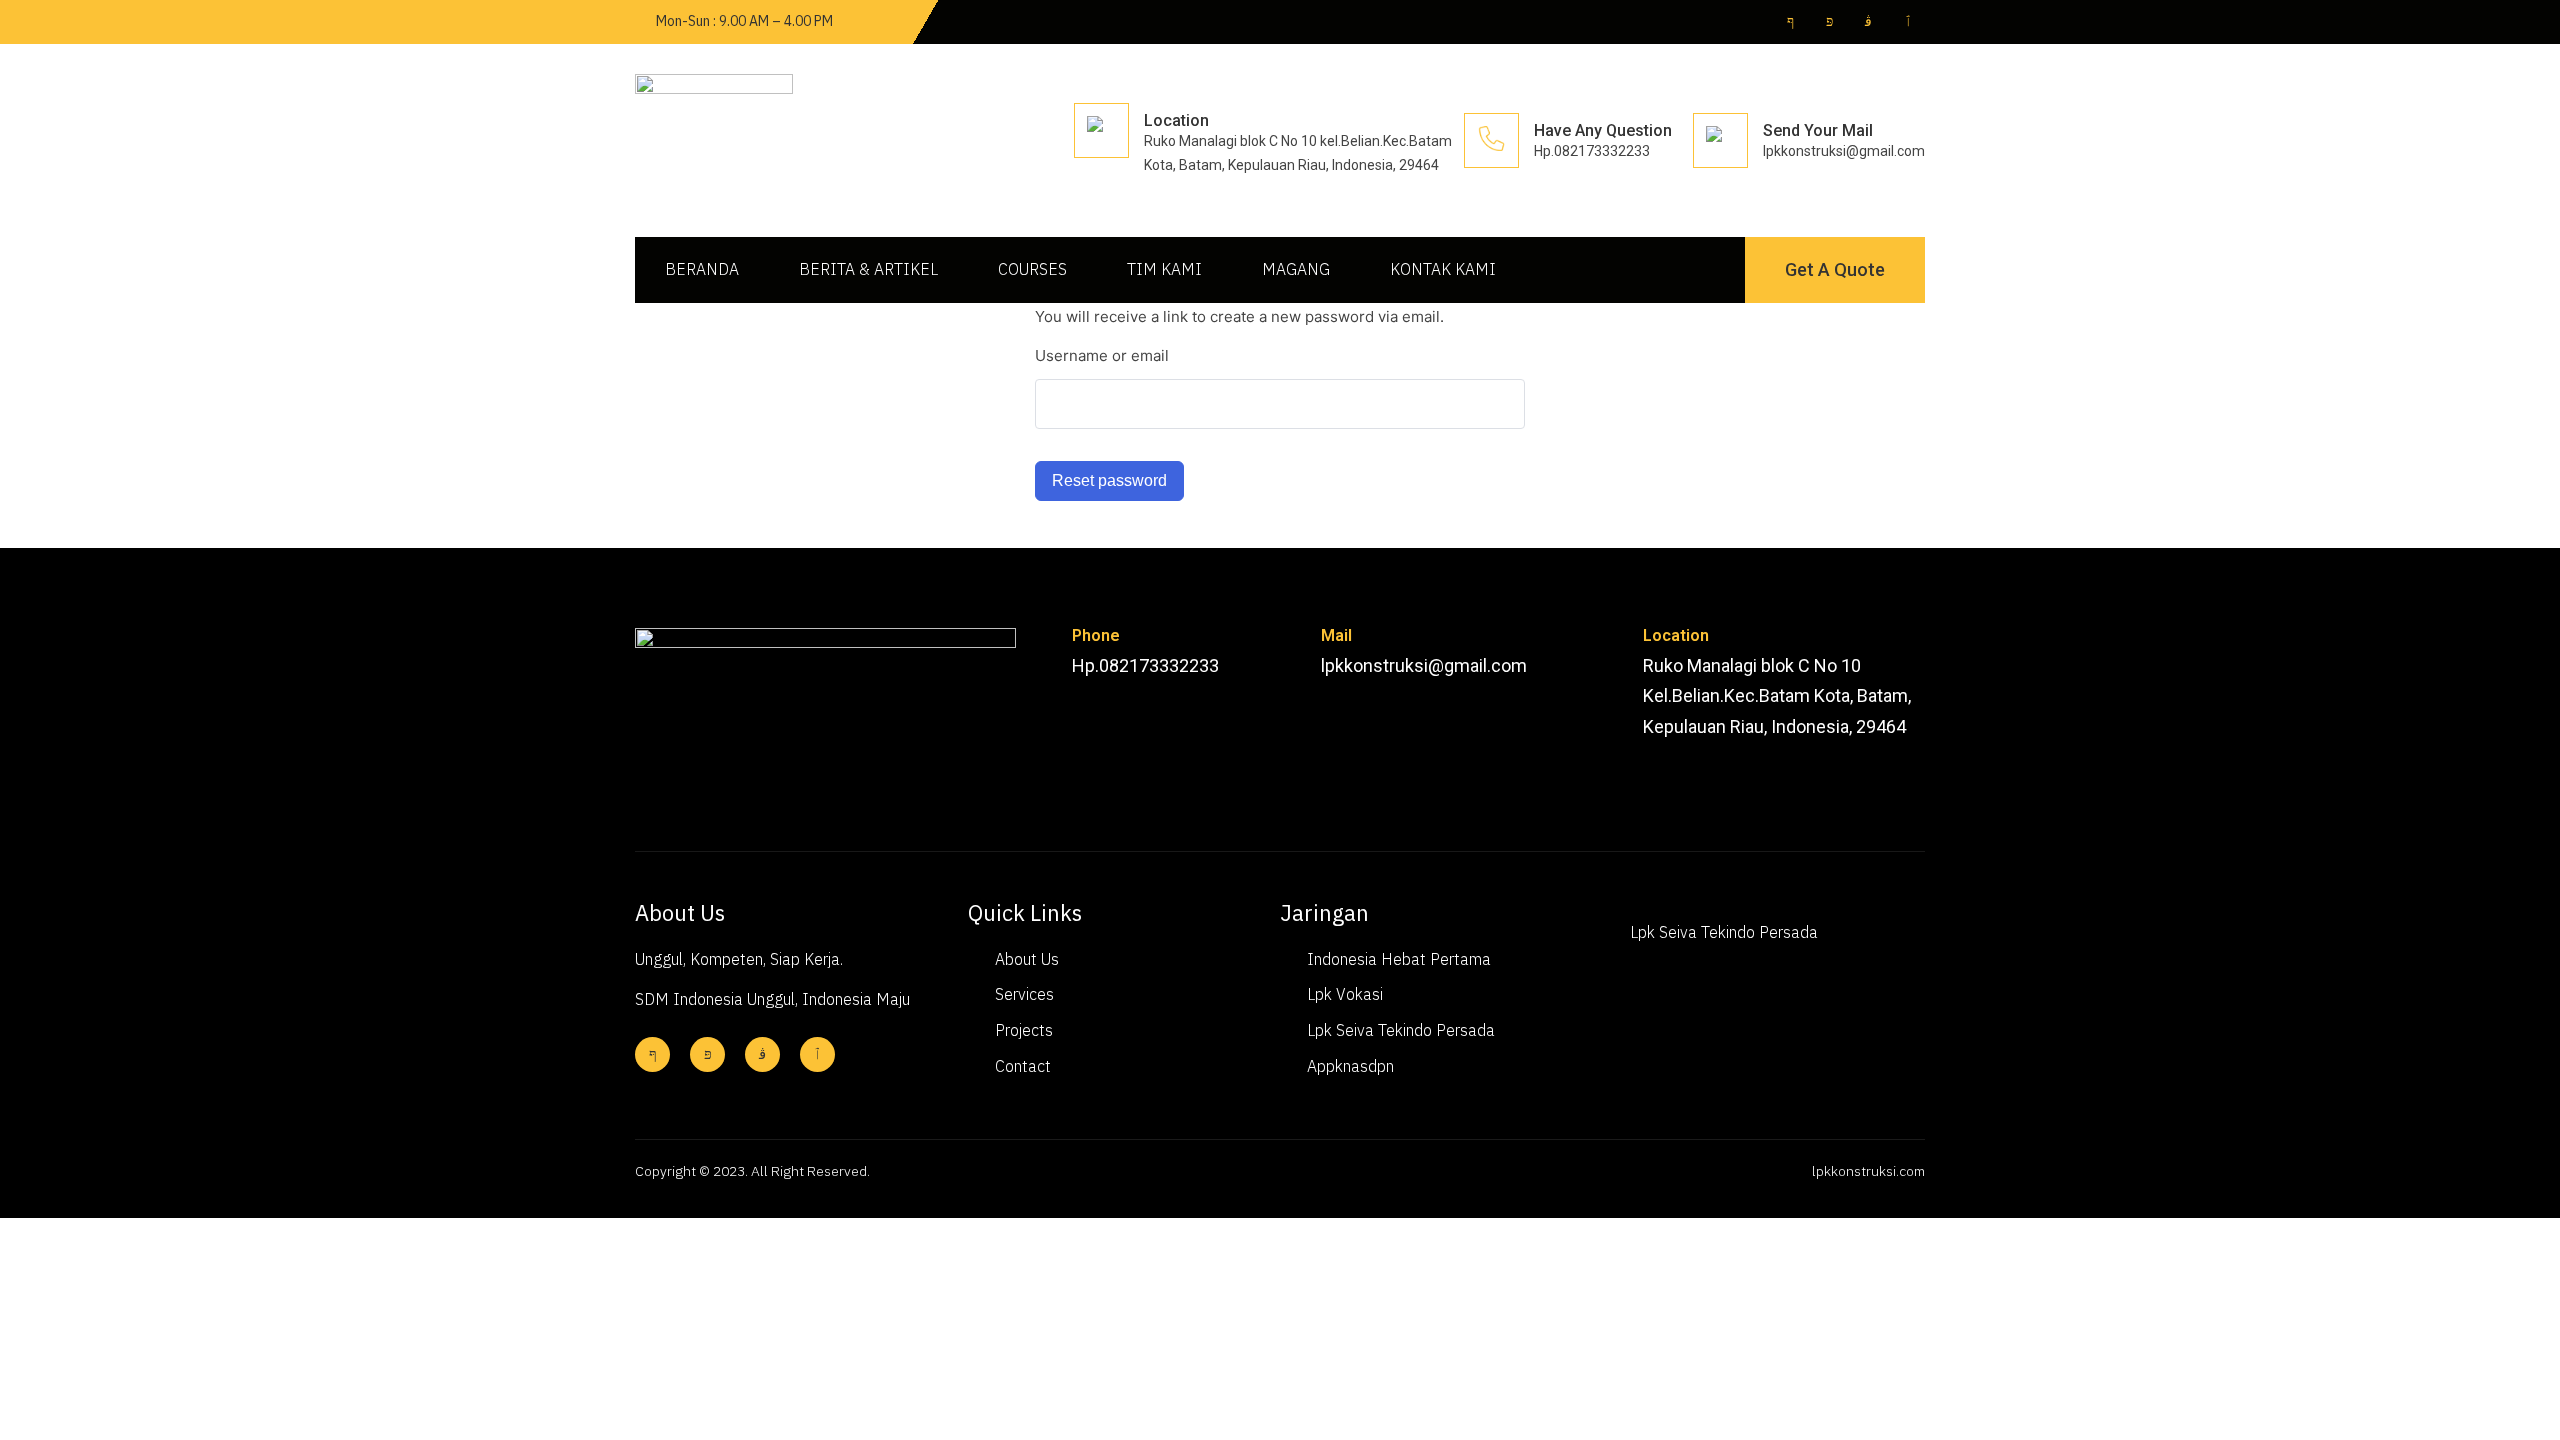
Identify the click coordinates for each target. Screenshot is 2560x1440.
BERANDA (702, 269)
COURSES (1032, 269)
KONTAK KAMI (1443, 269)
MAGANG (1296, 269)
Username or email (1102, 355)
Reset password (1109, 480)
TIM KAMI (1164, 269)
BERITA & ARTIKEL (868, 269)
